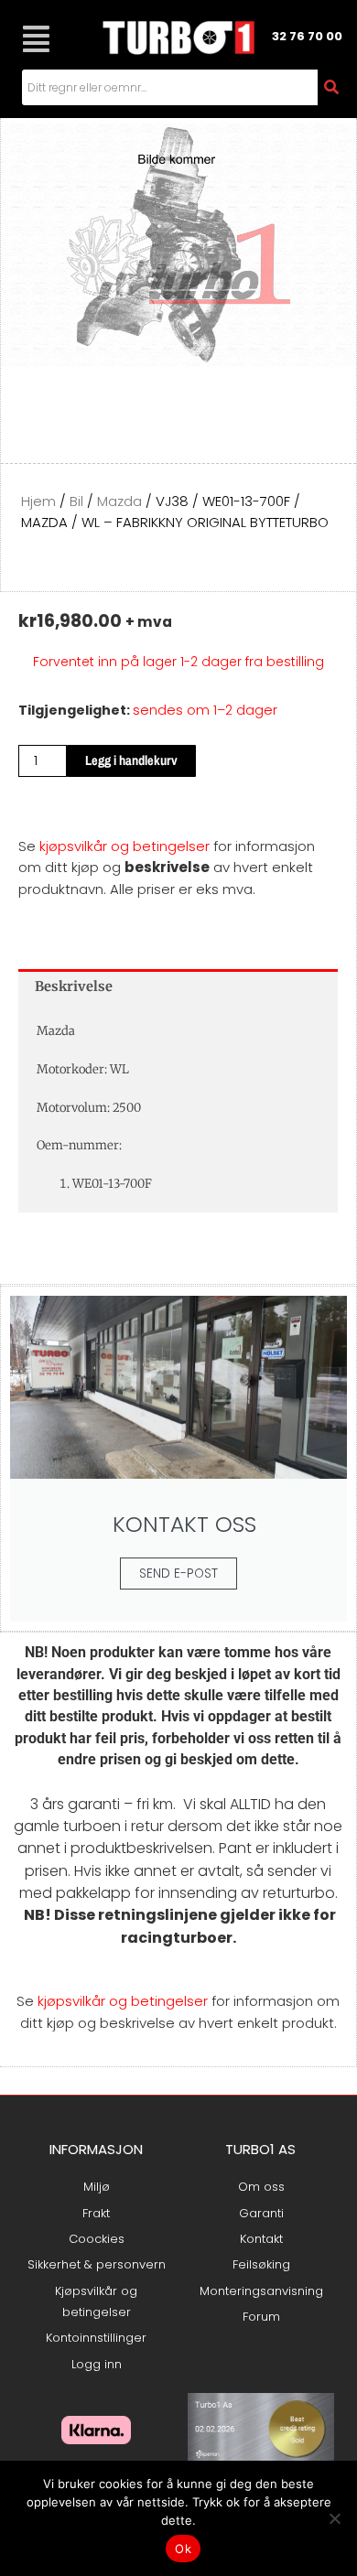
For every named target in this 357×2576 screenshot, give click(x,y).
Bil (76, 501)
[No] (334, 2518)
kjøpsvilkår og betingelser (124, 846)
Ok (183, 2549)
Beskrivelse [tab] (74, 986)
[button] (36, 39)
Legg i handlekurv (131, 760)
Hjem (38, 501)
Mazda (119, 501)
